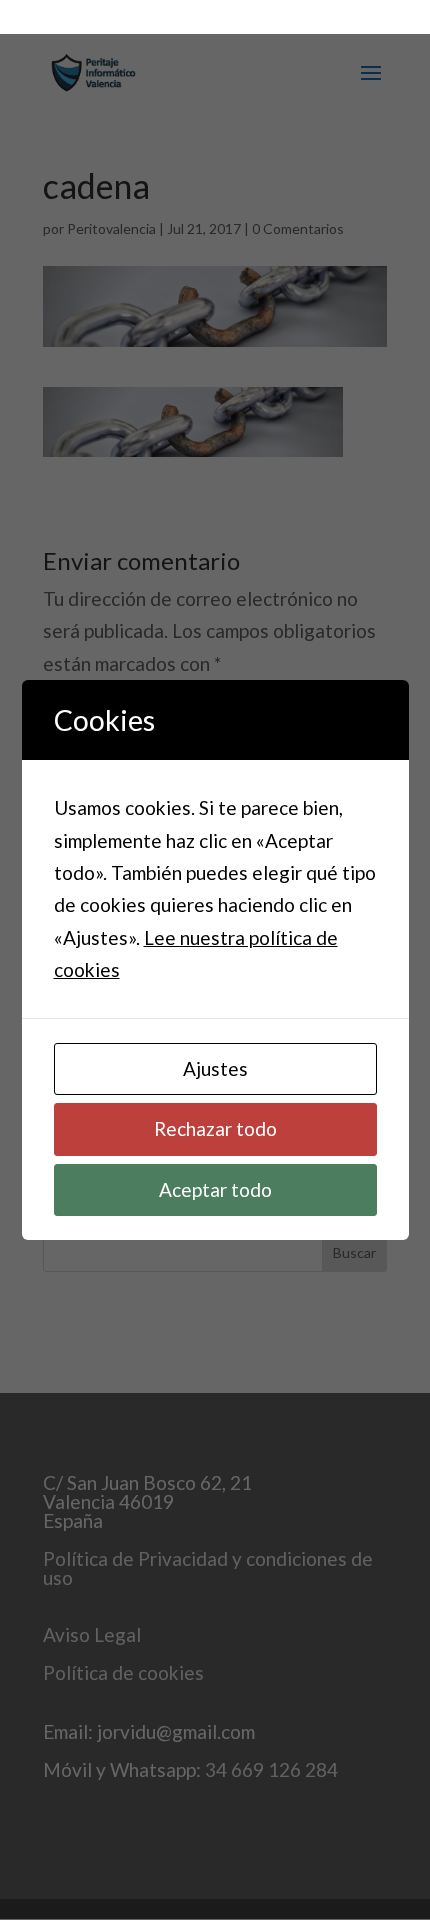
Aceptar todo (215, 1189)
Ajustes (215, 1068)
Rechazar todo (215, 1128)
